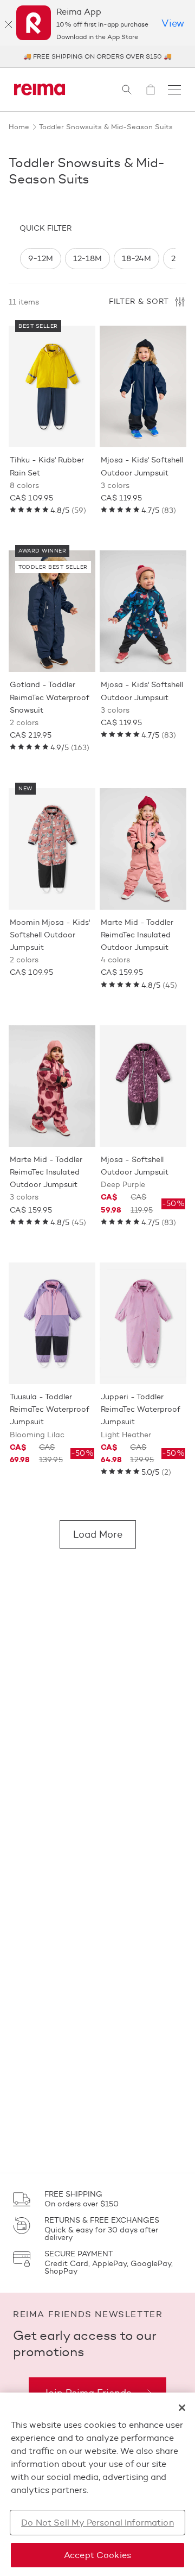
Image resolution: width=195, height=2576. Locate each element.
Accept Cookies (97, 2555)
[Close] (9, 24)
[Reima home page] (40, 90)
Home (19, 126)
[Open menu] (174, 90)
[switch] (41, 259)
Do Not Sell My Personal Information (97, 2523)
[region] (97, 259)
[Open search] (127, 90)
